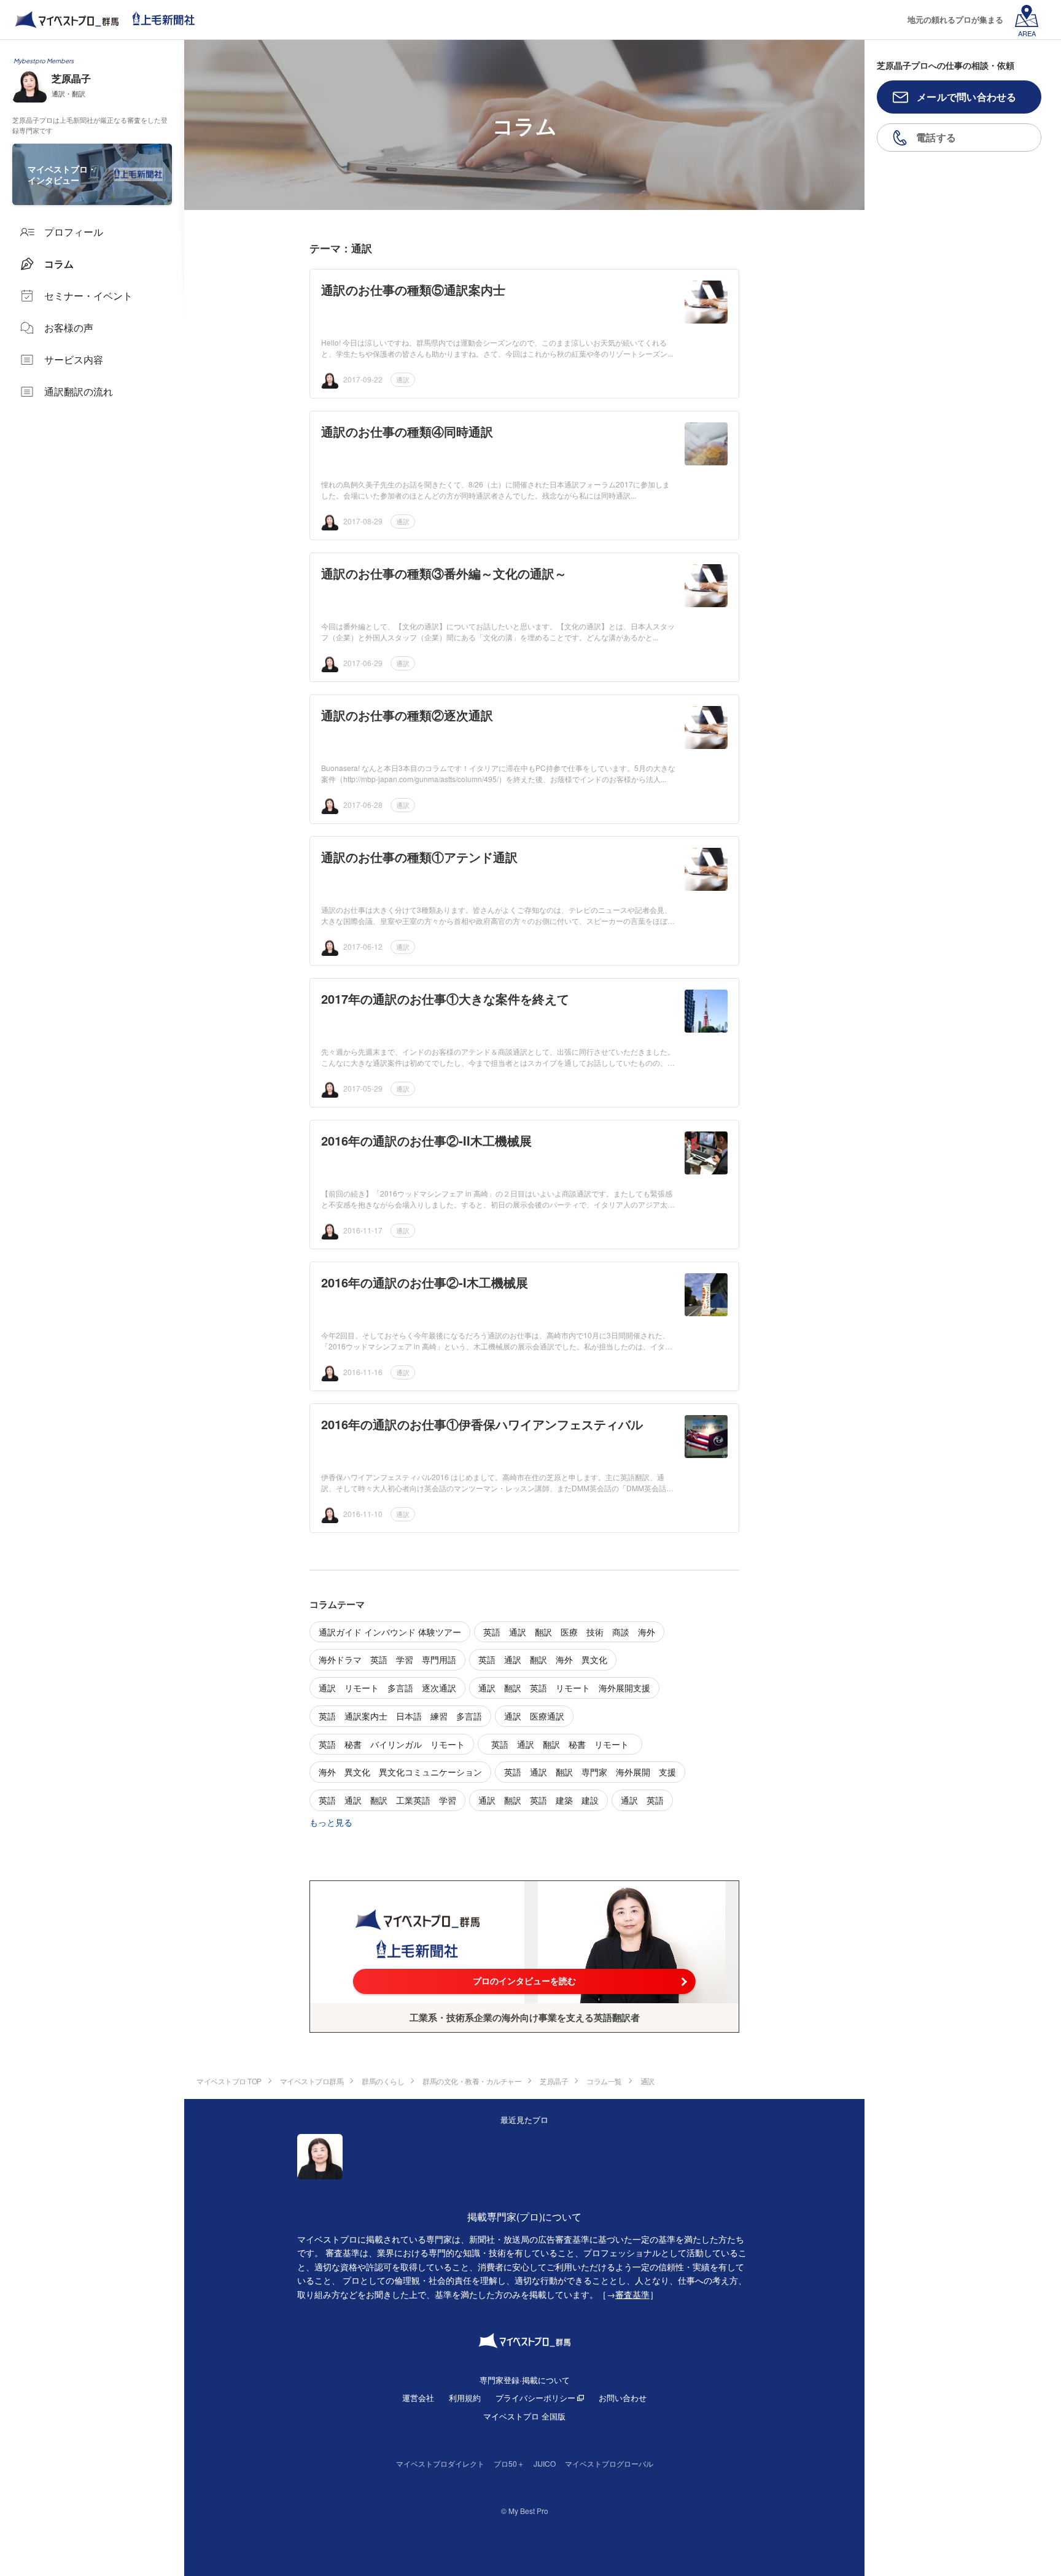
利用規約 (465, 2398)
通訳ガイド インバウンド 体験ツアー (390, 1632)
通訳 (403, 379)
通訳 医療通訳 (534, 1716)
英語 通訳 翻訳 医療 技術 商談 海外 (569, 1632)
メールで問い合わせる (967, 97)
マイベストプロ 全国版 (524, 2416)
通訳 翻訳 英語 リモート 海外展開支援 (564, 1688)
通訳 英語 (642, 1800)
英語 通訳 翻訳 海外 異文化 (543, 1659)
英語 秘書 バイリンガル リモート (392, 1744)
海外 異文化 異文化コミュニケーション (400, 1772)
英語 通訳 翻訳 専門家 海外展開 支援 (590, 1772)
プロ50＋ (509, 2463)
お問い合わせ (623, 2398)
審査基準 (632, 2294)
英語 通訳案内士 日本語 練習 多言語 (400, 1716)
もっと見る (331, 1822)
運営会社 (418, 2398)
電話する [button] (936, 137)
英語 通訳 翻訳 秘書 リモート (564, 1744)
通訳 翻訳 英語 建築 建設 (538, 1800)
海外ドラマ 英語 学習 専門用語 (387, 1659)
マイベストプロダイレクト (440, 2463)
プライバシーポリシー (535, 2398)
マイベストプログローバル (609, 2463)
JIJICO (545, 2463)
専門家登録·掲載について (525, 2380)
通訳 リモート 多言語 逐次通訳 (387, 1688)
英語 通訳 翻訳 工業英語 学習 (387, 1800)
